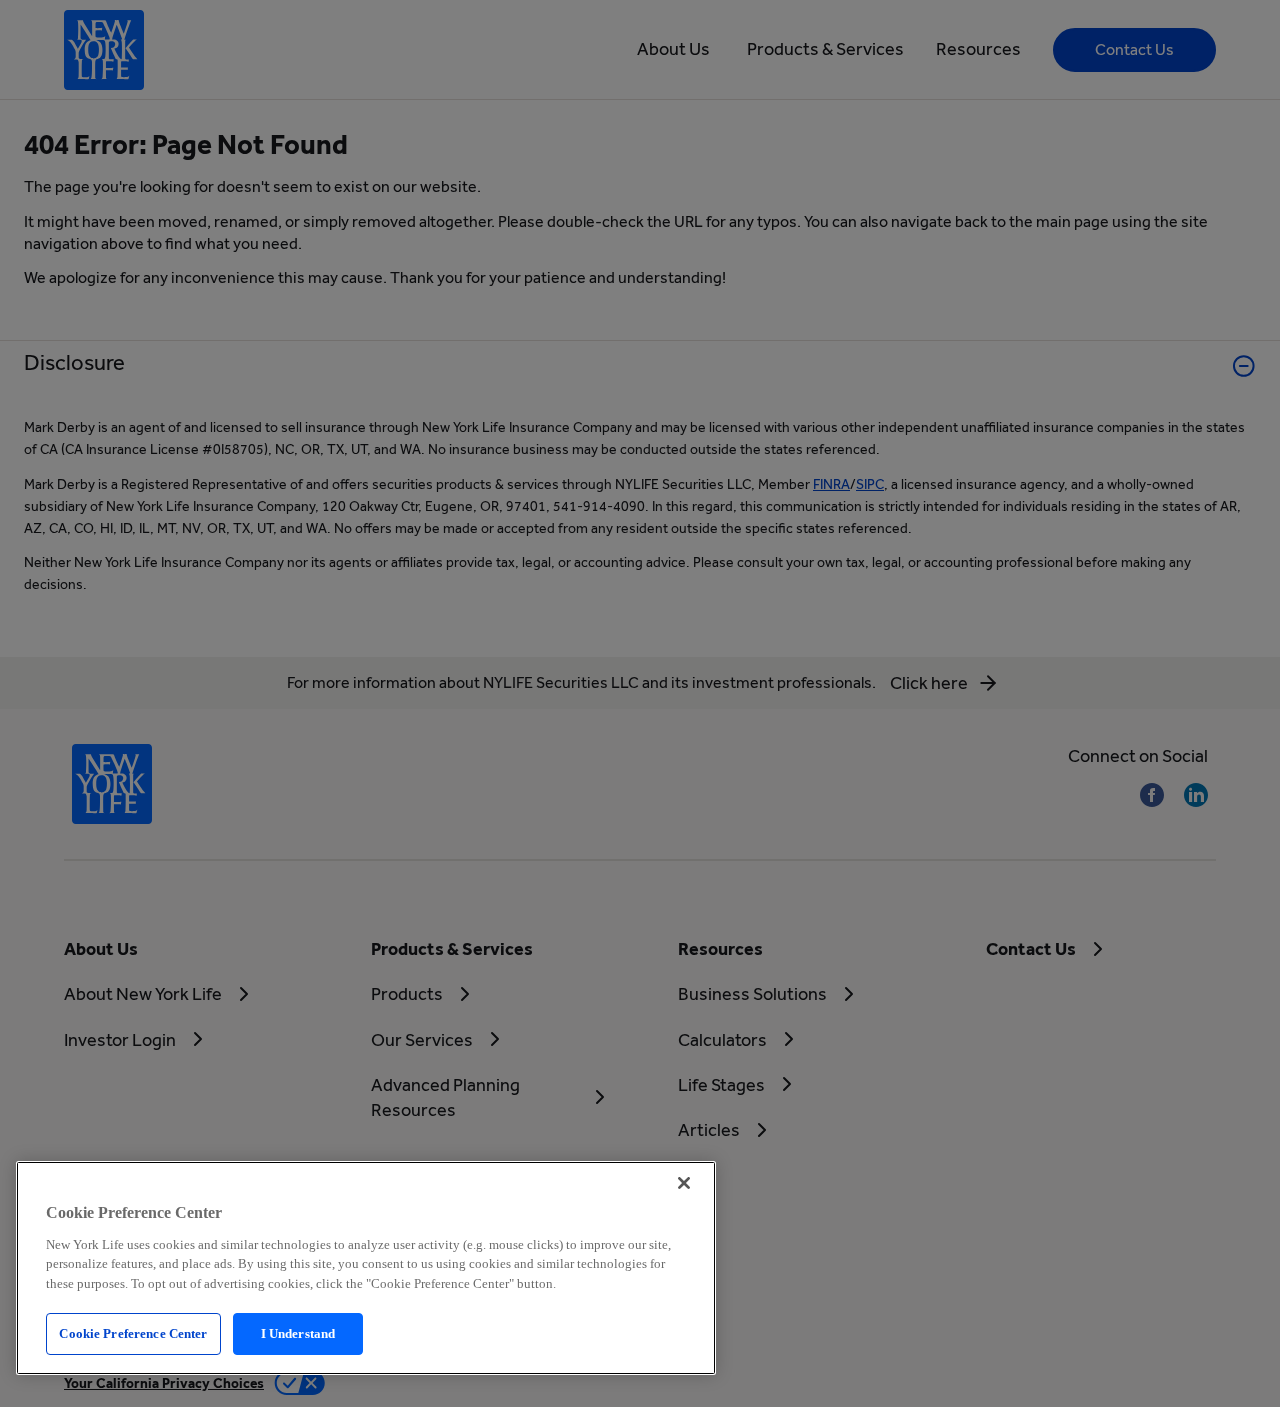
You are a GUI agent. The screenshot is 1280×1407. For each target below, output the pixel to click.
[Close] (684, 1183)
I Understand (298, 1333)
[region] (366, 1268)
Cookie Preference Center (133, 1333)
